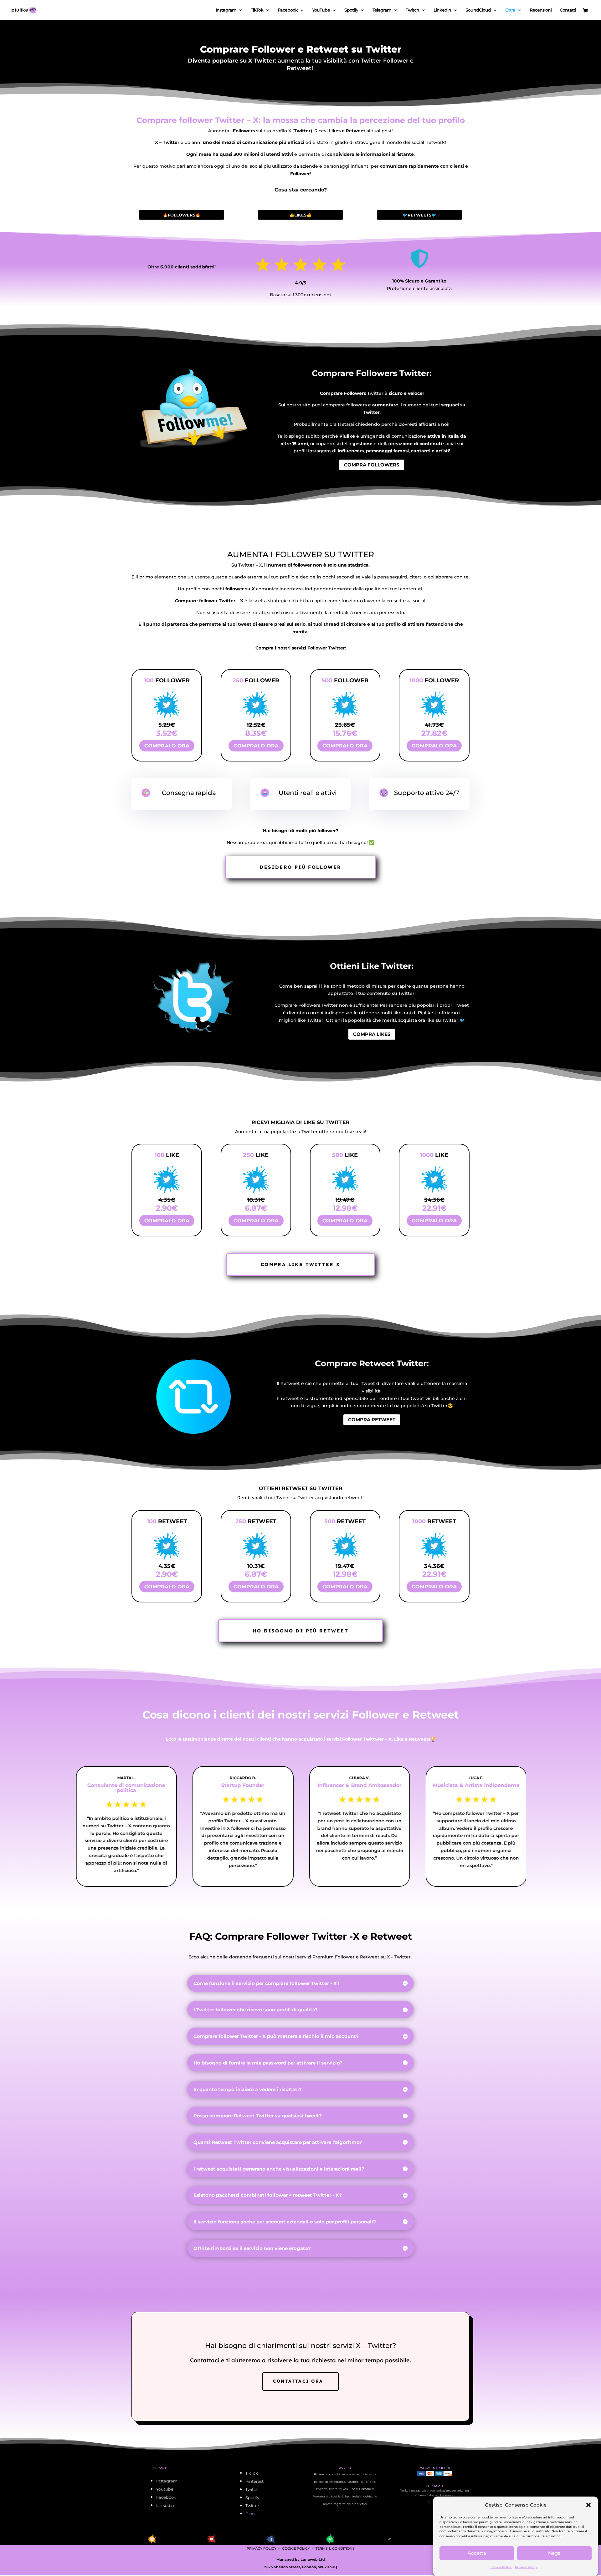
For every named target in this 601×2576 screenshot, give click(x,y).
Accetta (477, 2553)
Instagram (226, 10)
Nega (554, 2553)
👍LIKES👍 (300, 215)
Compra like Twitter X (300, 1264)
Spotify (351, 10)
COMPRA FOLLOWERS (372, 465)
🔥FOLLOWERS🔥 (182, 215)
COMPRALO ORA (167, 746)
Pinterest (254, 2481)
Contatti (568, 10)
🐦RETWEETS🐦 (419, 215)
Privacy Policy (526, 2567)
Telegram (382, 10)
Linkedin (442, 10)
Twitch (412, 10)
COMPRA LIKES (372, 1034)
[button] (588, 2505)
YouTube (321, 10)
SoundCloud (478, 10)
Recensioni (541, 10)
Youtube (165, 2489)
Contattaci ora (298, 2381)
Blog (250, 2514)
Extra (510, 10)
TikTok (257, 10)
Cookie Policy (501, 2567)
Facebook (288, 10)
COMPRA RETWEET (372, 1420)
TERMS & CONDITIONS (335, 2548)
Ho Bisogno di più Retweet (300, 1631)
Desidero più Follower (300, 867)
